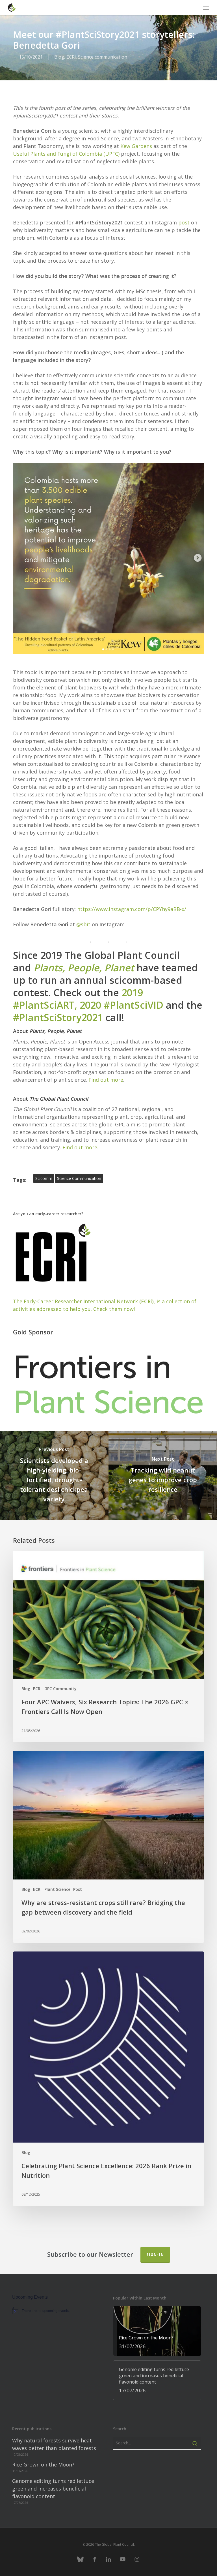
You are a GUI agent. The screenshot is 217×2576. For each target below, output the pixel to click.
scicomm (44, 1178)
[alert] (56, 2311)
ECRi (71, 57)
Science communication (103, 57)
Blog (59, 57)
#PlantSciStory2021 (58, 1017)
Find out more (106, 1080)
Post (78, 1889)
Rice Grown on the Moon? (43, 2464)
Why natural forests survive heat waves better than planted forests (54, 2444)
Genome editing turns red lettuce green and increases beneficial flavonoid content (53, 2489)
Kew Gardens (136, 146)
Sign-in (155, 2255)
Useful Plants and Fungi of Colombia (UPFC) (66, 154)
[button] (206, 8)
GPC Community (60, 1689)
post (184, 222)
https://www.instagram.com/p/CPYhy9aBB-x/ (132, 909)
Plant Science (57, 1889)
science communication (79, 1178)
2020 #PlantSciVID (121, 1005)
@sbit (83, 924)
